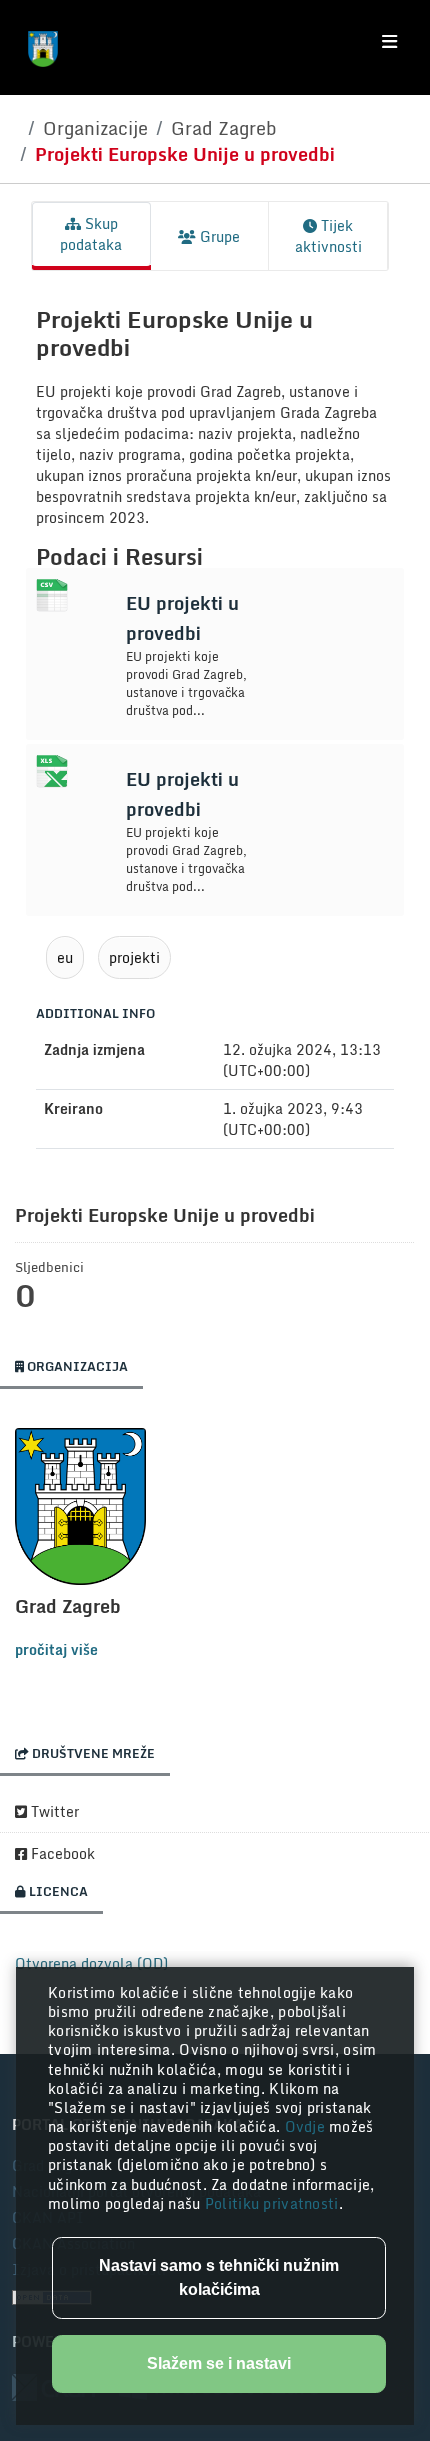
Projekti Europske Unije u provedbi (185, 154)
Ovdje (307, 2126)
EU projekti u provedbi (182, 618)
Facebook (61, 1853)
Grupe (218, 236)
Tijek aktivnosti (328, 236)
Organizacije (95, 128)
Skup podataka (91, 234)
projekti (134, 957)
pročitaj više (56, 1649)
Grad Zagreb (224, 128)
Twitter (53, 1811)
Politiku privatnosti (272, 2203)
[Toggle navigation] (389, 42)
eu (65, 957)
